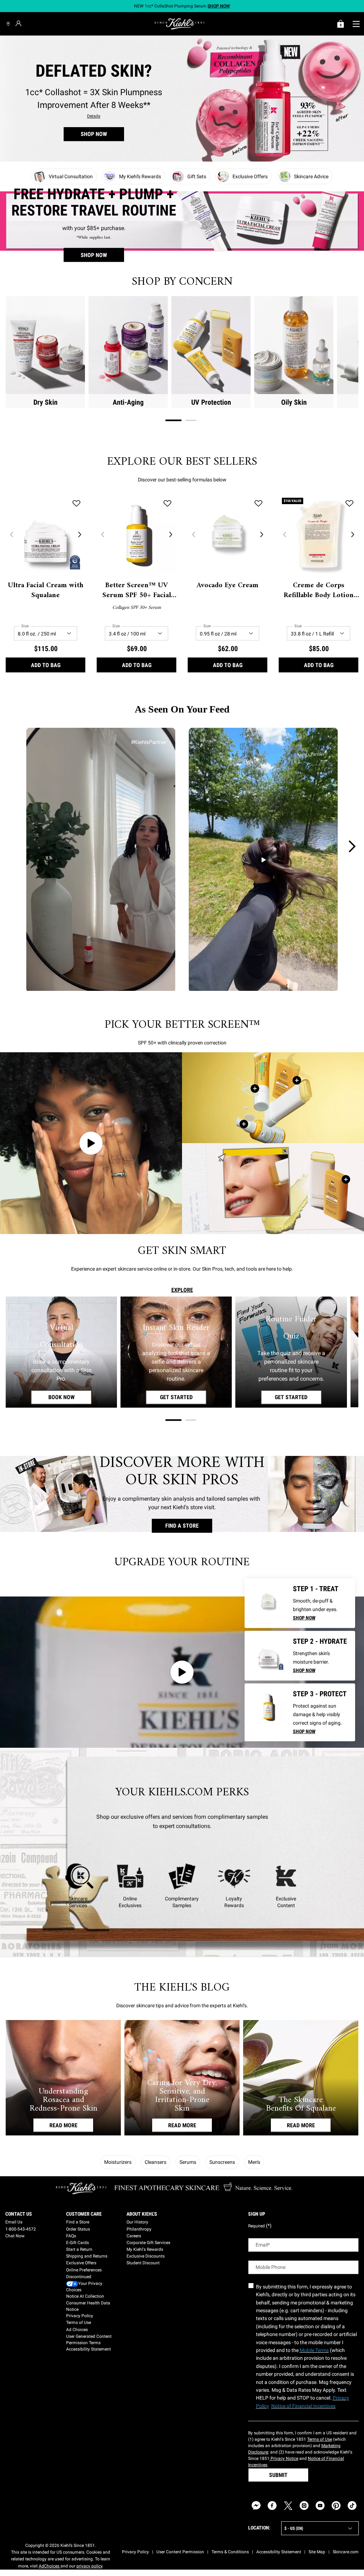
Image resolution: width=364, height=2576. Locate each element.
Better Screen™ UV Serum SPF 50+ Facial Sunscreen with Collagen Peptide (137, 591)
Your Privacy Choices (84, 2287)
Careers (134, 2236)
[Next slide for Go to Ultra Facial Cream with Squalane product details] (80, 534)
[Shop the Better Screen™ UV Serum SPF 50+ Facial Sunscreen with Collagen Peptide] (244, 1124)
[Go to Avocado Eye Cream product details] (268, 1601)
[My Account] (19, 23)
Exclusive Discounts (146, 2256)
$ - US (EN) (294, 2528)
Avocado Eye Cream (227, 586)
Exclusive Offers (81, 2263)
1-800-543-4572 (21, 2229)
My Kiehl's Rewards (145, 2249)
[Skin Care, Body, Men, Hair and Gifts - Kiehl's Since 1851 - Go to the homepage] (180, 24)
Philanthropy (139, 2229)
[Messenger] (256, 2506)
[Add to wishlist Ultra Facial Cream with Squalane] (76, 503)
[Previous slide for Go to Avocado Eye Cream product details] (193, 534)
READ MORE (63, 2125)
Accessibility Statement (89, 2349)
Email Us (14, 2222)
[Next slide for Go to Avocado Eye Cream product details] (262, 534)
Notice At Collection (85, 2296)
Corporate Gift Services (148, 2243)
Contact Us (19, 2214)
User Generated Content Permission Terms (89, 2340)
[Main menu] (356, 24)
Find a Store (78, 2222)
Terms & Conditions (230, 2552)
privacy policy (89, 2566)
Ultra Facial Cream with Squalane (46, 591)
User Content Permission (180, 2552)
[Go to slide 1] (173, 421)
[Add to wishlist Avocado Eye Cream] (258, 503)
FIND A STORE (182, 1526)
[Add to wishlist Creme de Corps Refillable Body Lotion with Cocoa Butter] (349, 503)
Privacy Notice (284, 2458)
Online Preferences (84, 2270)
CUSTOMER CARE (84, 2214)
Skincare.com (346, 2552)
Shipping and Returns (87, 2256)
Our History (137, 2222)
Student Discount (143, 2263)
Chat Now (15, 2236)
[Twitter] (288, 2506)
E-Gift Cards (77, 2243)
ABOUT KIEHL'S (142, 2214)
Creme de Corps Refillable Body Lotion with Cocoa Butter (319, 591)
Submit (278, 2475)
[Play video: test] (91, 1143)
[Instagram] (304, 2506)
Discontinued (79, 2277)
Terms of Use (79, 2323)
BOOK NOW (70, 1397)
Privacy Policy (80, 2316)
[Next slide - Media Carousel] (352, 846)
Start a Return (79, 2249)
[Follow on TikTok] (352, 2506)
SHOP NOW (94, 134)
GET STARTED (183, 1397)
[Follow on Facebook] (272, 2506)
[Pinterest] (336, 2506)
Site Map (317, 2552)
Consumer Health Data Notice (88, 2306)
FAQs (71, 2236)
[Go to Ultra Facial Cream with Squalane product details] (268, 1654)
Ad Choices (77, 2330)
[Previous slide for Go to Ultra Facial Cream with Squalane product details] (11, 534)
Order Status (78, 2229)
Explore (182, 1290)
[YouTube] (320, 2506)
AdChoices (50, 2566)
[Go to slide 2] (191, 420)
